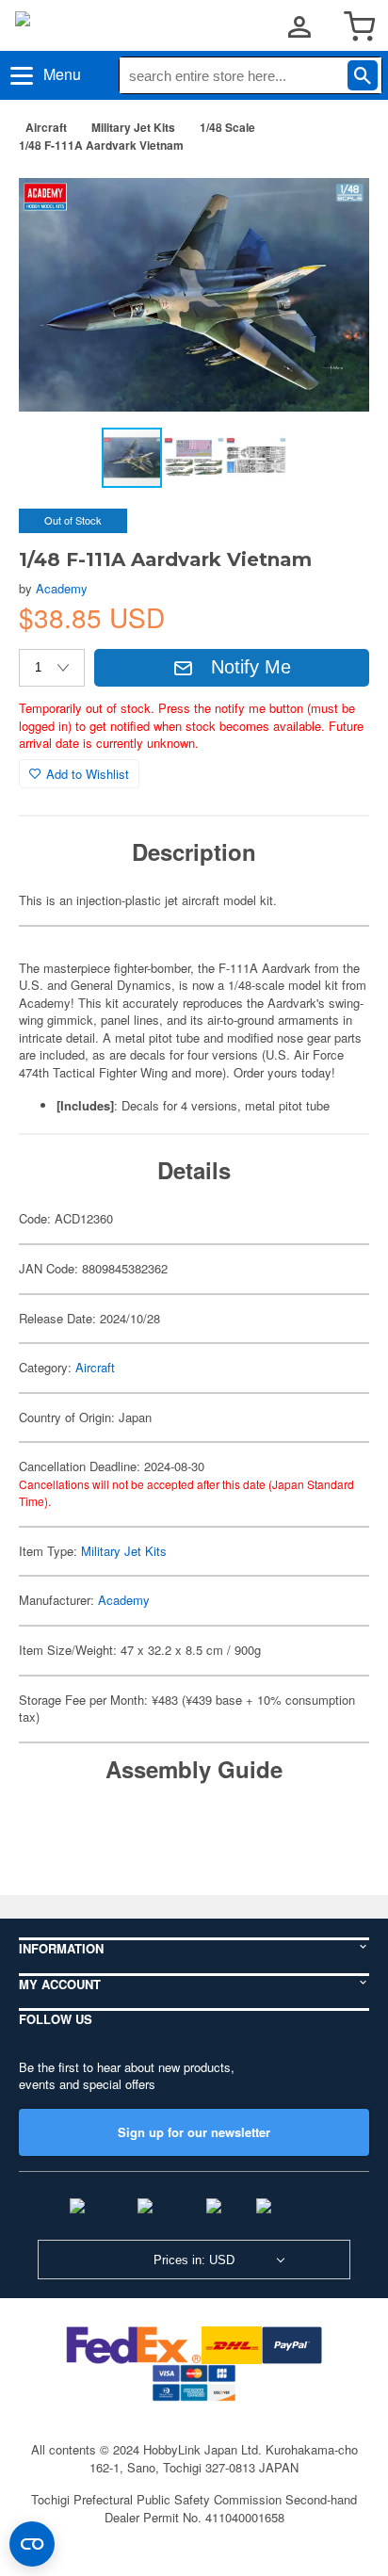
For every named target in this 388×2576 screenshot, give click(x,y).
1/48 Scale (227, 127)
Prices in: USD (194, 2260)
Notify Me (251, 667)
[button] (335, 197)
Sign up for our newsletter (194, 2132)
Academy (62, 588)
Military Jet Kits (133, 127)
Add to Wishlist (88, 774)
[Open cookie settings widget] (32, 2544)
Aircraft (46, 127)
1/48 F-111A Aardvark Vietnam (101, 145)
